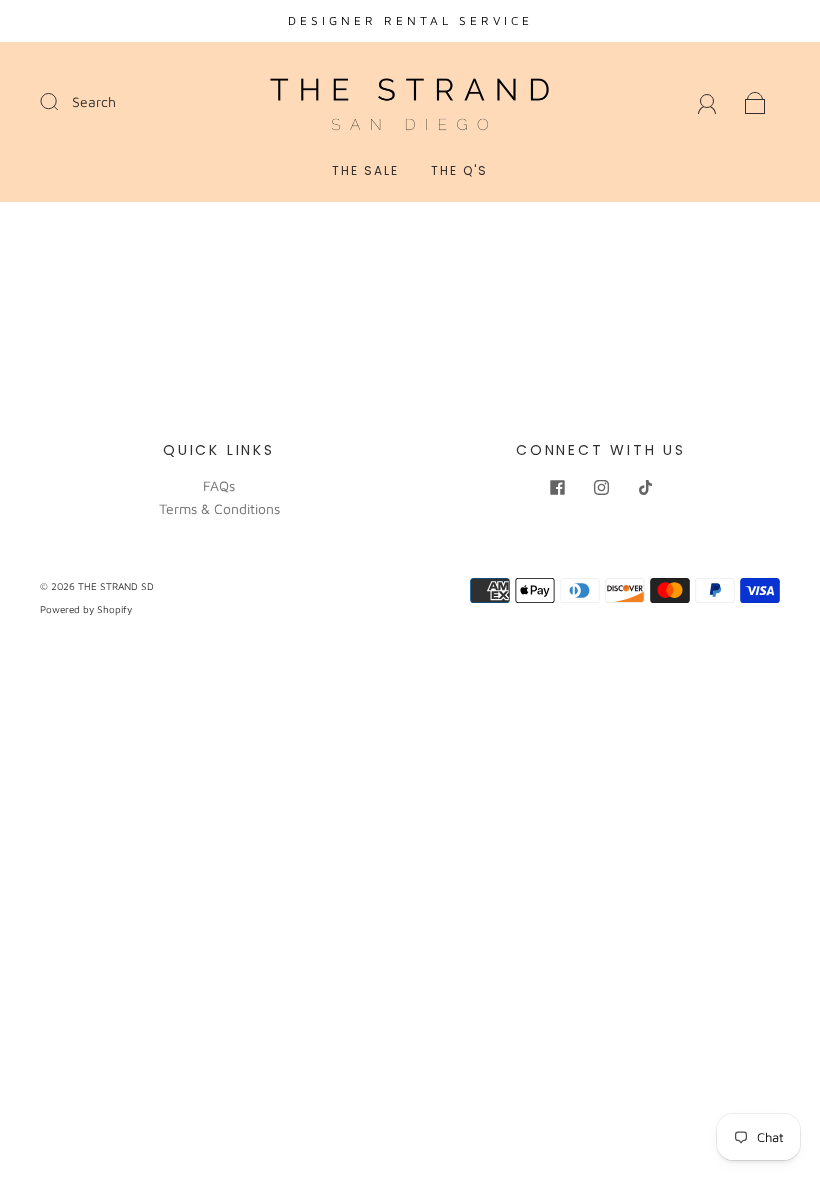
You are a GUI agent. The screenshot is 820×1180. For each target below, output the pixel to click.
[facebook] (557, 487)
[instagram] (601, 487)
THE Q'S (459, 170)
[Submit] (62, 101)
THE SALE (365, 170)
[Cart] (755, 101)
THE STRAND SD (116, 586)
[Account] (707, 101)
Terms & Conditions (219, 508)
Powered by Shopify (86, 609)
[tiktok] (645, 487)
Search (94, 101)
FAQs (219, 485)
